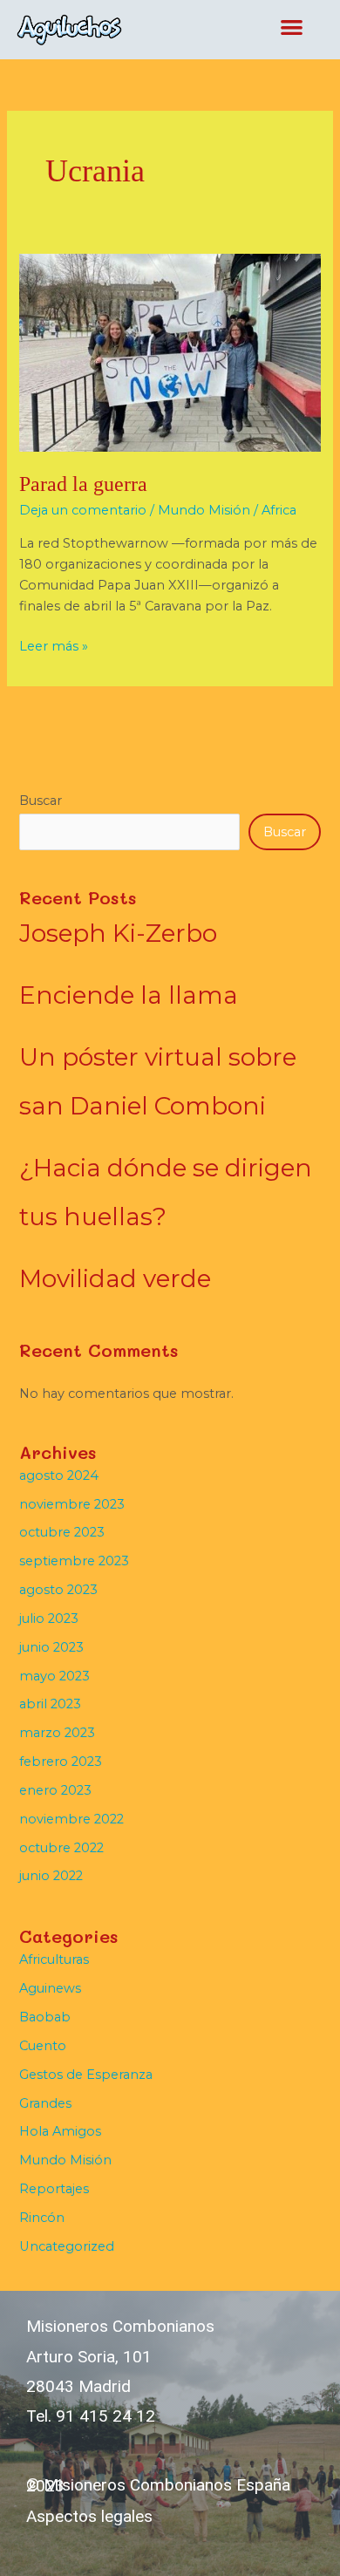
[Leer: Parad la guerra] (170, 351)
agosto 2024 (59, 1475)
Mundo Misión (204, 510)
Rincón (42, 2218)
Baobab (45, 2017)
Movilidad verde (115, 1278)
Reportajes (54, 2189)
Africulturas (54, 1959)
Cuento (43, 2046)
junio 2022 (51, 1876)
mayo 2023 (54, 1676)
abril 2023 (50, 1704)
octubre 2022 (61, 1848)
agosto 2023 (58, 1590)
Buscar (41, 801)
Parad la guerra (83, 484)
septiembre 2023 (74, 1561)
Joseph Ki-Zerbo (118, 933)
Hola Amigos (60, 2131)
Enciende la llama (129, 995)
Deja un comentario (83, 510)
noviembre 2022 (71, 1819)
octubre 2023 (62, 1532)
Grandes (45, 2103)
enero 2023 (55, 1790)
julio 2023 (49, 1619)
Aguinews (50, 1988)
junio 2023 (51, 1647)
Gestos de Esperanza (86, 2075)
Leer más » (54, 645)
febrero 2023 (61, 1762)
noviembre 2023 (72, 1504)
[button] (292, 27)
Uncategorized (67, 2246)
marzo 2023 (57, 1733)
